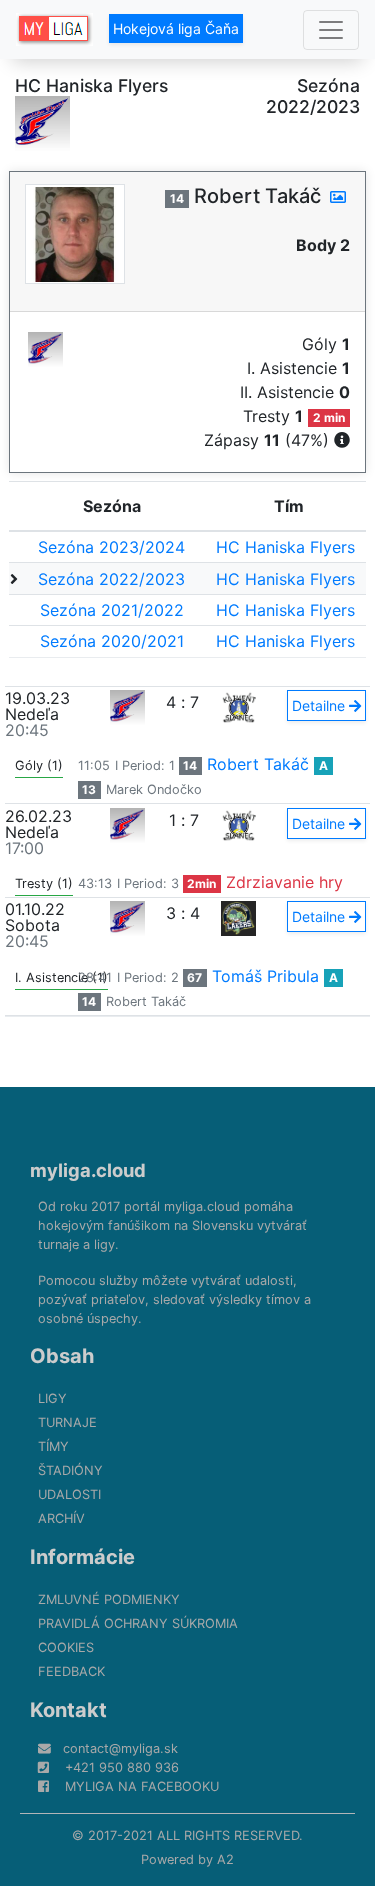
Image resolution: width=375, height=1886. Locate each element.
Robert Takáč (258, 764)
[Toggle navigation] (331, 30)
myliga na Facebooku (142, 1786)
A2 (225, 1859)
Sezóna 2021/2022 (112, 610)
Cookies (66, 1647)
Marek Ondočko (154, 789)
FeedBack (71, 1671)
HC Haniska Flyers (285, 547)
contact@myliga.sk (120, 1748)
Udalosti (69, 1494)
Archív (61, 1518)
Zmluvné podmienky (109, 1599)
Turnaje (67, 1422)
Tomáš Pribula (265, 976)
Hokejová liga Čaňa (176, 28)
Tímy (53, 1446)
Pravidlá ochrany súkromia (138, 1623)
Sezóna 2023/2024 (111, 547)
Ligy (52, 1398)
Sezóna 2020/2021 (112, 641)
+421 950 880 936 (122, 1767)
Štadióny (70, 1470)
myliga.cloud (88, 1170)
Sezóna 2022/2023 (111, 579)
